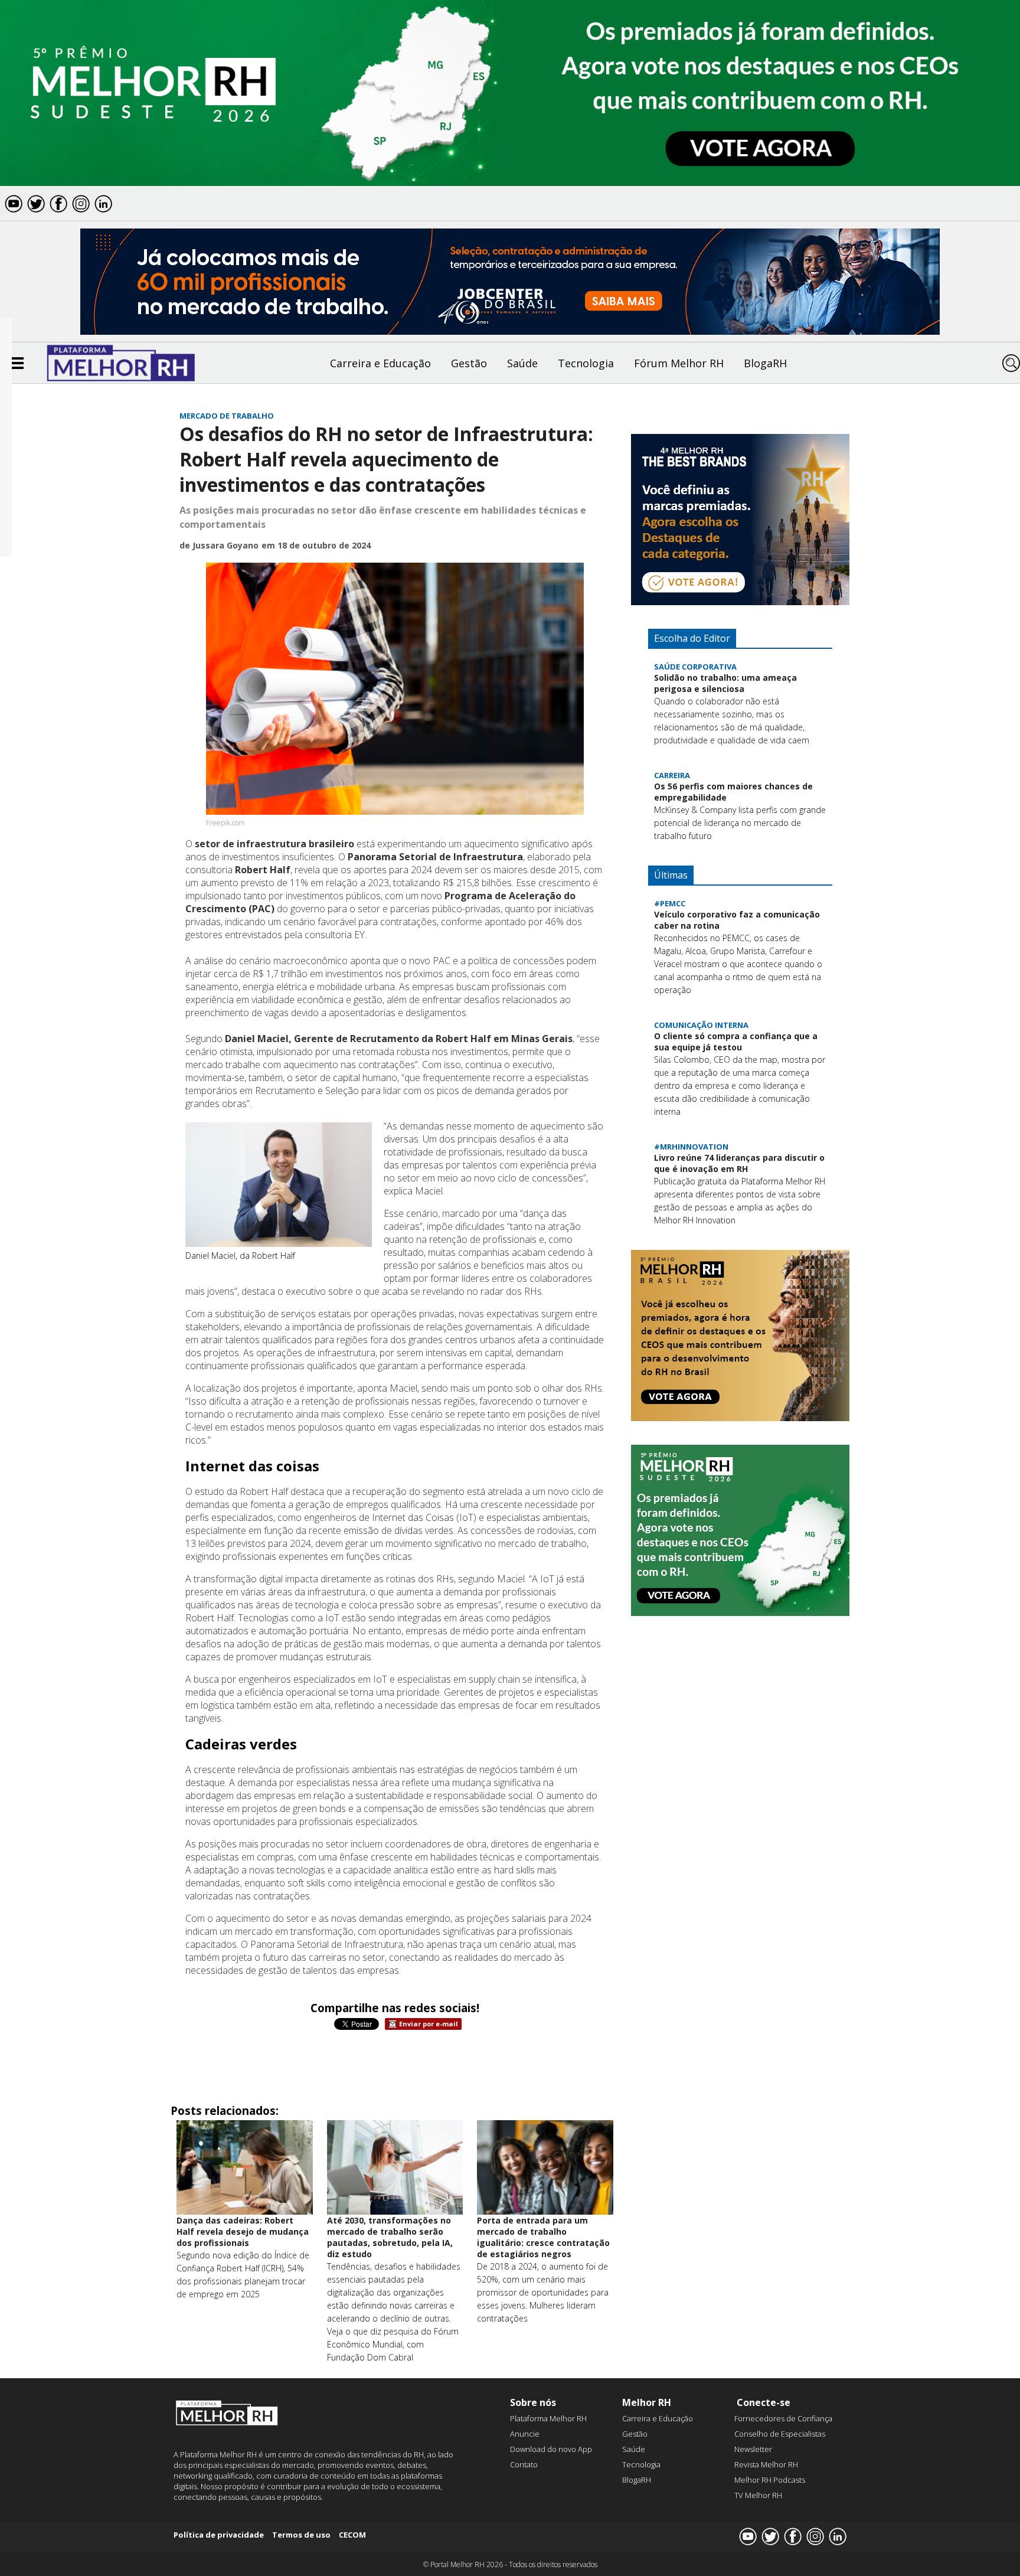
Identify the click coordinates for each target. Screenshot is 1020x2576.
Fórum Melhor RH (679, 363)
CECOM (352, 2535)
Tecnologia (586, 363)
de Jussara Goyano (219, 545)
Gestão (469, 363)
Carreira (672, 775)
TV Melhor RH (758, 2495)
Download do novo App (551, 2449)
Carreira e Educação (380, 363)
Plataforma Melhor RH (548, 2418)
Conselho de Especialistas (780, 2434)
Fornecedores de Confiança (783, 2418)
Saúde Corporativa (695, 667)
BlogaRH (765, 363)
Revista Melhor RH (766, 2464)
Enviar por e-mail (429, 2024)
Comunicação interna (701, 1025)
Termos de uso (301, 2535)
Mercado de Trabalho (227, 416)
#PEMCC (670, 903)
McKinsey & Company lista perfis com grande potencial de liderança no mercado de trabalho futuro (740, 823)
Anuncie (525, 2434)
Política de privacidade (219, 2535)
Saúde (522, 363)
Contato (524, 2464)
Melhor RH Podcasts (770, 2480)
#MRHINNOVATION (691, 1147)
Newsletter (753, 2449)
